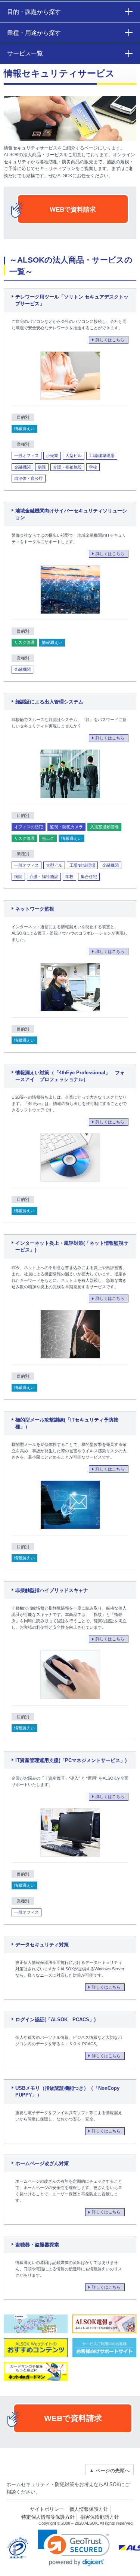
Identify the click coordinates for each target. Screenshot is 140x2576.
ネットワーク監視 (35, 909)
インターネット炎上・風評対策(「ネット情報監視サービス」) (72, 1247)
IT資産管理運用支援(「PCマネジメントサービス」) (71, 1760)
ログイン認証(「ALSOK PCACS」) (55, 2020)
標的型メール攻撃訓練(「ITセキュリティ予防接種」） (67, 1423)
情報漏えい (24, 429)
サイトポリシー (47, 2509)
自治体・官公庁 (29, 478)
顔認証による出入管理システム (49, 702)
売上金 (48, 838)
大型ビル (74, 455)
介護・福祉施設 (67, 467)
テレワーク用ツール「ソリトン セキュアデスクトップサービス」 (72, 300)
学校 (93, 467)
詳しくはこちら (110, 340)
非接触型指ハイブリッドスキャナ (52, 1590)
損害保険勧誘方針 (100, 2517)
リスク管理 (24, 642)
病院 (42, 467)
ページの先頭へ (109, 2471)
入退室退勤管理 (104, 827)
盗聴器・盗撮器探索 (37, 2245)
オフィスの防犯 (29, 827)
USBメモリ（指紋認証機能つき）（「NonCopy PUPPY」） (67, 2092)
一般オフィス (27, 455)
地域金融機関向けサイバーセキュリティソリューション (71, 514)
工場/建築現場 (102, 455)
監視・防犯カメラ (66, 827)
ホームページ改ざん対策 (42, 2163)
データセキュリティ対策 (42, 1945)
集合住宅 (89, 877)
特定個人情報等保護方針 (48, 2517)
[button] (74, 2548)
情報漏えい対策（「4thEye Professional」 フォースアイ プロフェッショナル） (70, 1076)
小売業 (52, 455)
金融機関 (22, 467)
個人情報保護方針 (89, 2509)
